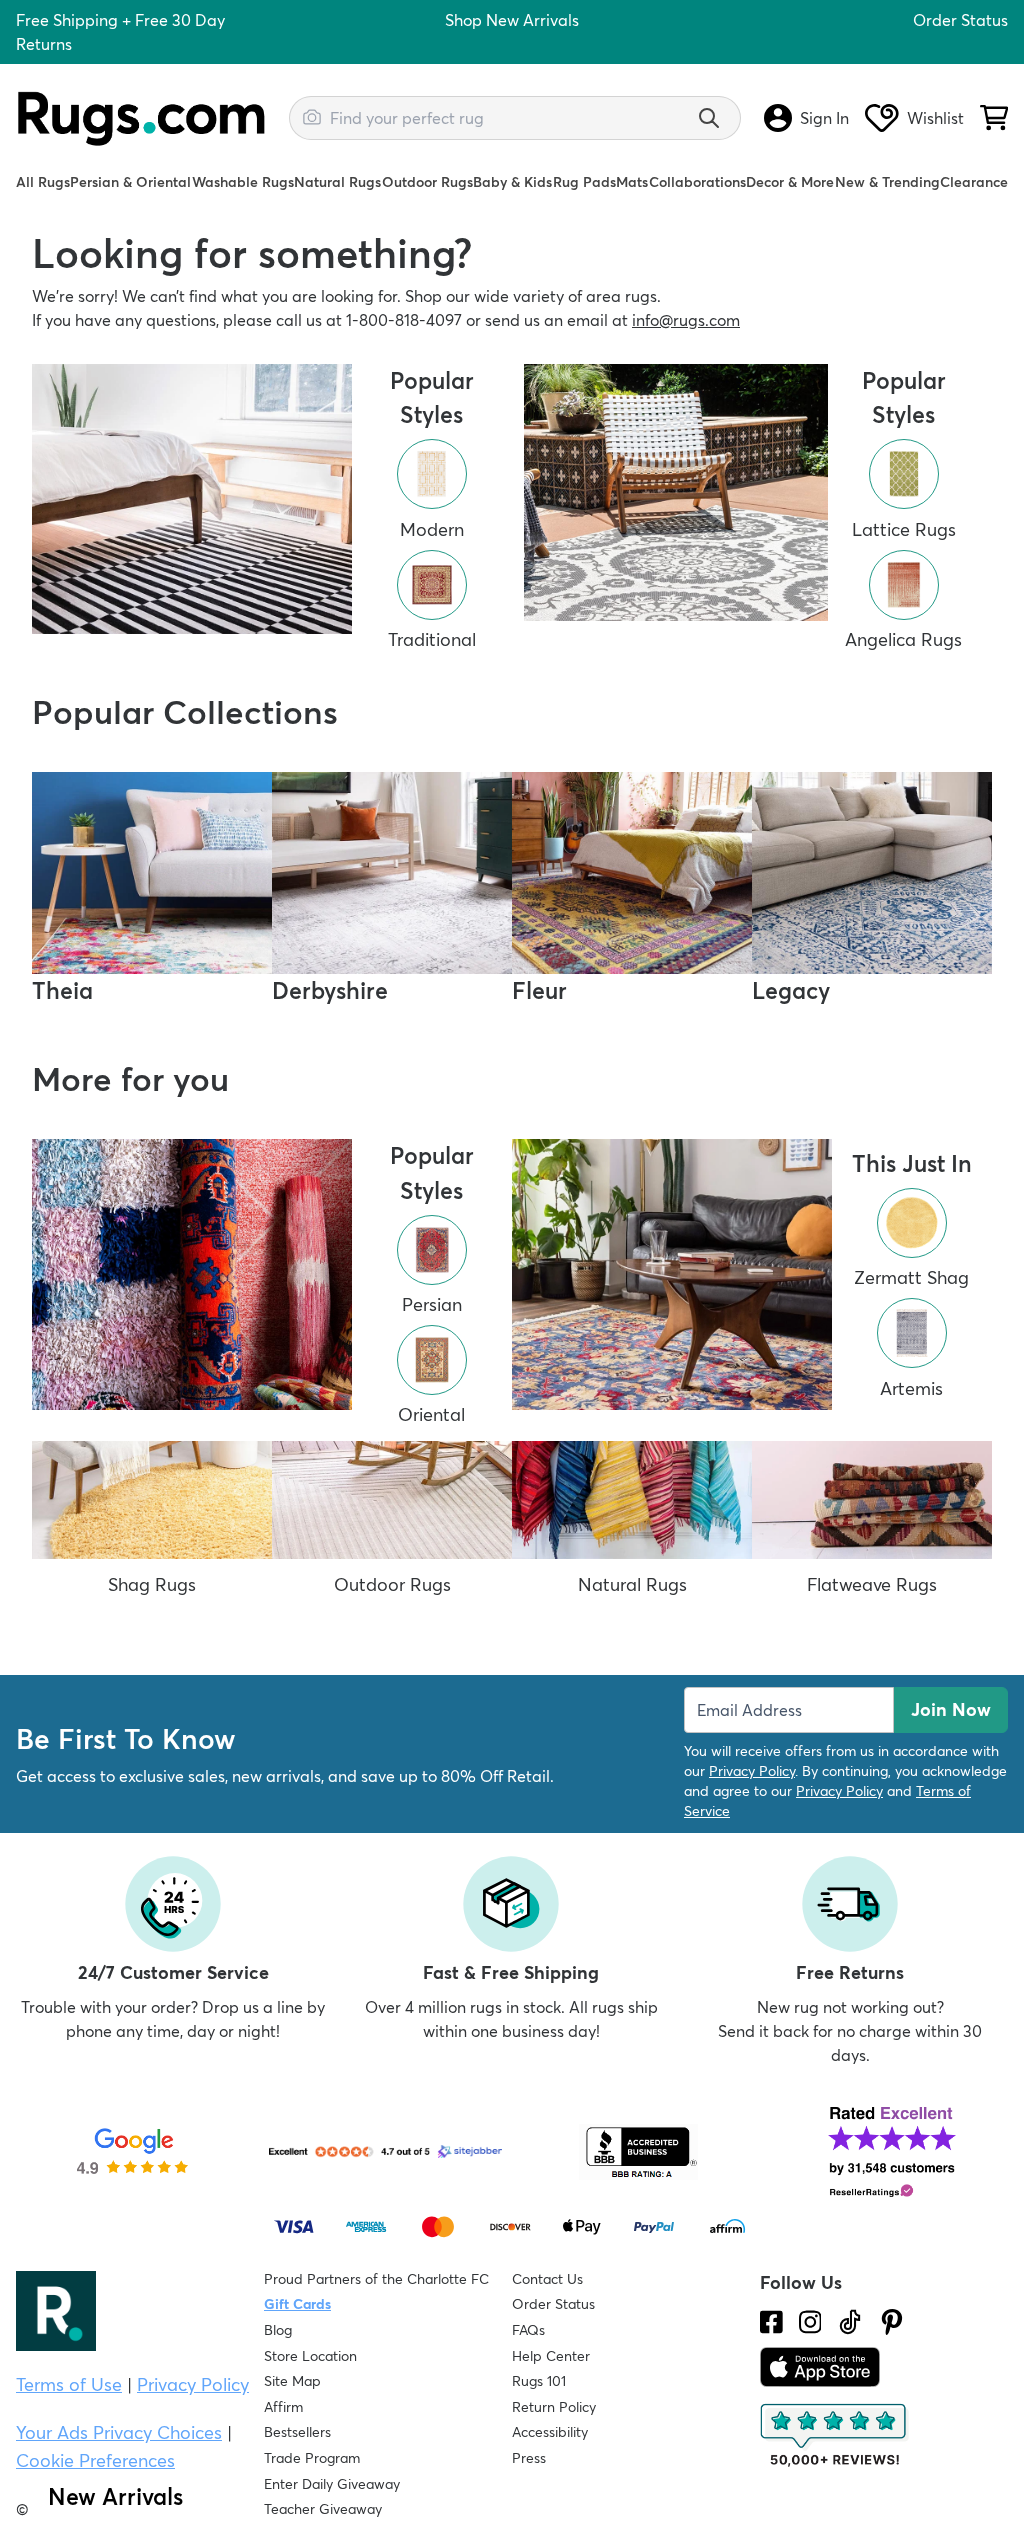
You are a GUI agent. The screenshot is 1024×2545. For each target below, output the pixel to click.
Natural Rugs (337, 182)
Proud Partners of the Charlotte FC (376, 2279)
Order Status (960, 20)
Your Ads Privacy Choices (119, 2432)
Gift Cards (297, 2304)
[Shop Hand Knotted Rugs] (192, 1274)
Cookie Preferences (95, 2460)
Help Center (551, 2356)
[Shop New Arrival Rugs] (672, 1274)
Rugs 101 (539, 2381)
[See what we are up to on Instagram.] (810, 2322)
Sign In (824, 118)
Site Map (292, 2381)
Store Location (310, 2356)
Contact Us (547, 2279)
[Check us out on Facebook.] (771, 2322)
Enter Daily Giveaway (332, 2484)
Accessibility (550, 2432)
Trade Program (312, 2458)
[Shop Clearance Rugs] (676, 492)
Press (529, 2458)
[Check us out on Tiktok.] (850, 2322)
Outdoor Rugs (427, 182)
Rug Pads (584, 182)
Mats (632, 182)
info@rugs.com (686, 320)
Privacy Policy (752, 1771)
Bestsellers (297, 2432)
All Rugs (43, 182)
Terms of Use (69, 2384)
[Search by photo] (312, 115)
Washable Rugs (243, 182)
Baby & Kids (512, 182)
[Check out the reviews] (835, 2436)
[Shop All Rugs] (192, 499)
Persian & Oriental (130, 182)
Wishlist (935, 118)
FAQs (528, 2330)
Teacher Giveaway (323, 2509)
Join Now (951, 1709)
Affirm (283, 2407)
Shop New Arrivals (512, 20)
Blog (278, 2330)
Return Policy (554, 2407)
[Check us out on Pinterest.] (892, 2322)
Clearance (974, 182)
